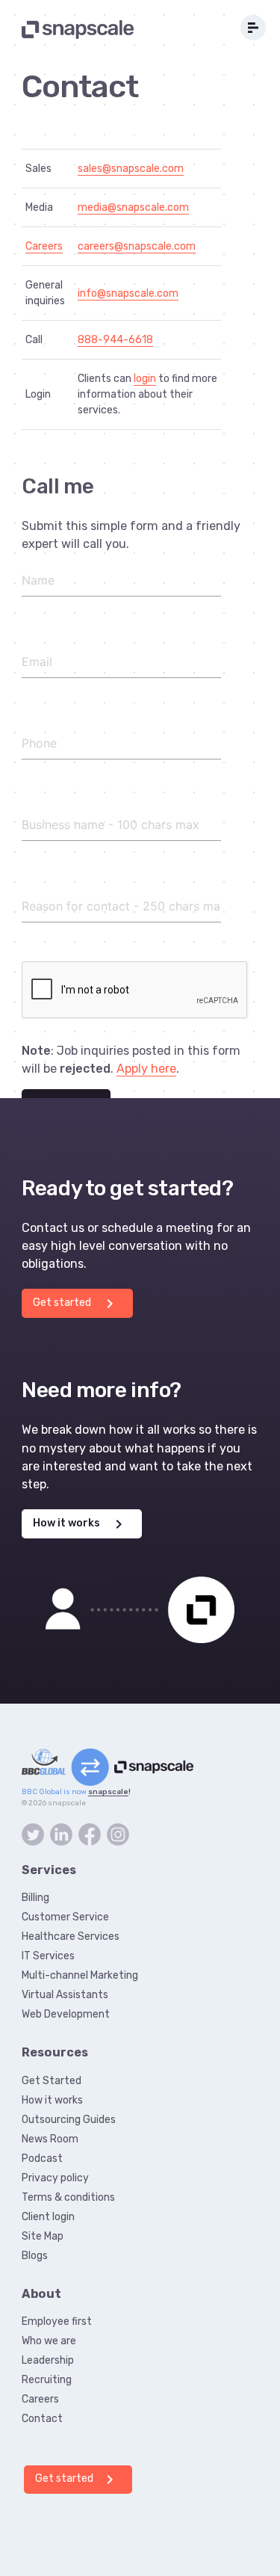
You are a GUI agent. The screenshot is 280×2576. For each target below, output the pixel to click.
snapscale (108, 1791)
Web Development (66, 2014)
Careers (44, 246)
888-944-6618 (115, 340)
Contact (42, 2419)
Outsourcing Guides (69, 2120)
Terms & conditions (68, 2197)
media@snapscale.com (133, 207)
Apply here (146, 1069)
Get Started (52, 2081)
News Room (50, 2139)
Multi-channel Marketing (80, 1975)
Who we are (49, 2341)
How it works (80, 1524)
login (145, 379)
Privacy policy (55, 2178)
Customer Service (65, 1917)
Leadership (48, 2360)
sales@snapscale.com (131, 169)
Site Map (43, 2236)
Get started (76, 1304)
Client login (48, 2217)
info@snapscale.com (128, 293)
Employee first (57, 2321)
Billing (35, 1898)
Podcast (42, 2159)
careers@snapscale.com (137, 246)
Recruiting (47, 2380)
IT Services (48, 1956)
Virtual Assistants (65, 1995)
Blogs (35, 2256)
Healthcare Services (71, 1936)
